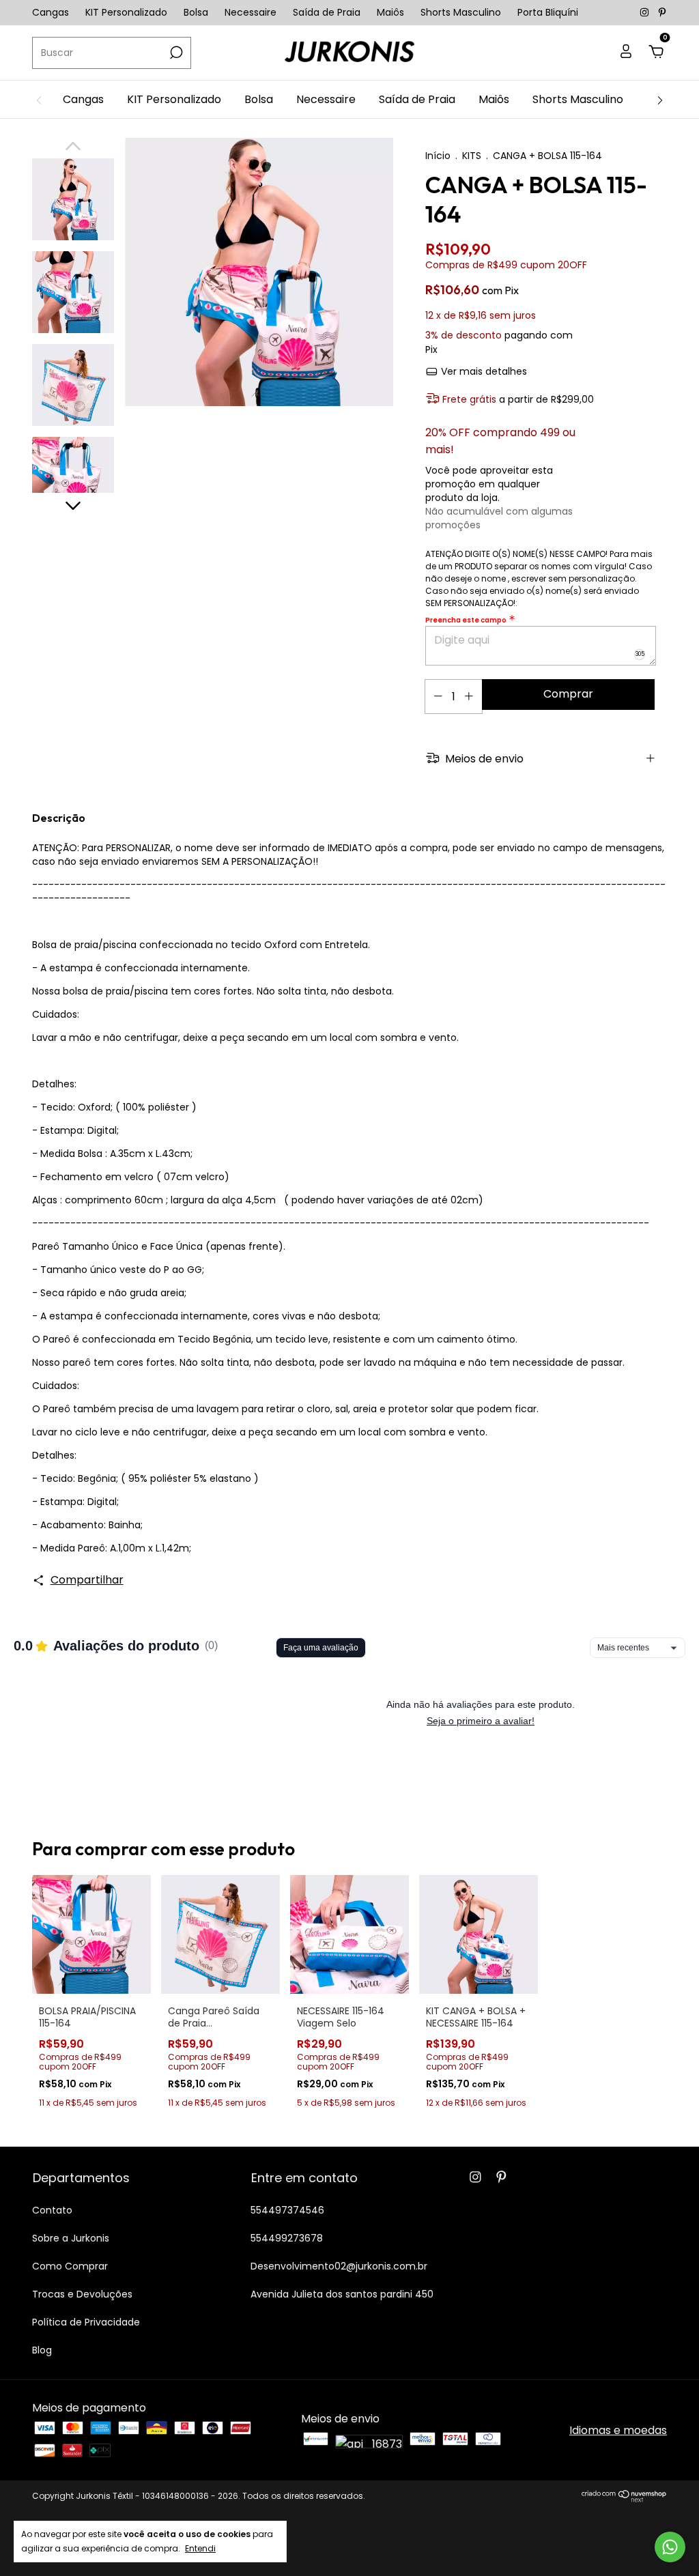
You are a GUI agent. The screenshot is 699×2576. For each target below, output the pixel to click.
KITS (472, 156)
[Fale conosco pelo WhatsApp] (670, 2547)
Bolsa (196, 12)
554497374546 (287, 2210)
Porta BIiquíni (548, 12)
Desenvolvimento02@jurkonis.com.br (339, 2266)
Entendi (200, 2548)
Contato (52, 2210)
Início (438, 156)
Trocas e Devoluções (82, 2294)
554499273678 (287, 2238)
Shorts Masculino (461, 12)
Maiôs (390, 12)
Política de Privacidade (86, 2322)
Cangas (51, 12)
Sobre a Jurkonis (71, 2238)
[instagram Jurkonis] (646, 12)
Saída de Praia (327, 12)
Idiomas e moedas (618, 2430)
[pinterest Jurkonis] (662, 12)
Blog (42, 2350)
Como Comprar (70, 2266)
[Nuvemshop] (624, 2499)
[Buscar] (175, 53)
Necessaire (251, 12)
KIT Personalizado (126, 12)
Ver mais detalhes (483, 371)
